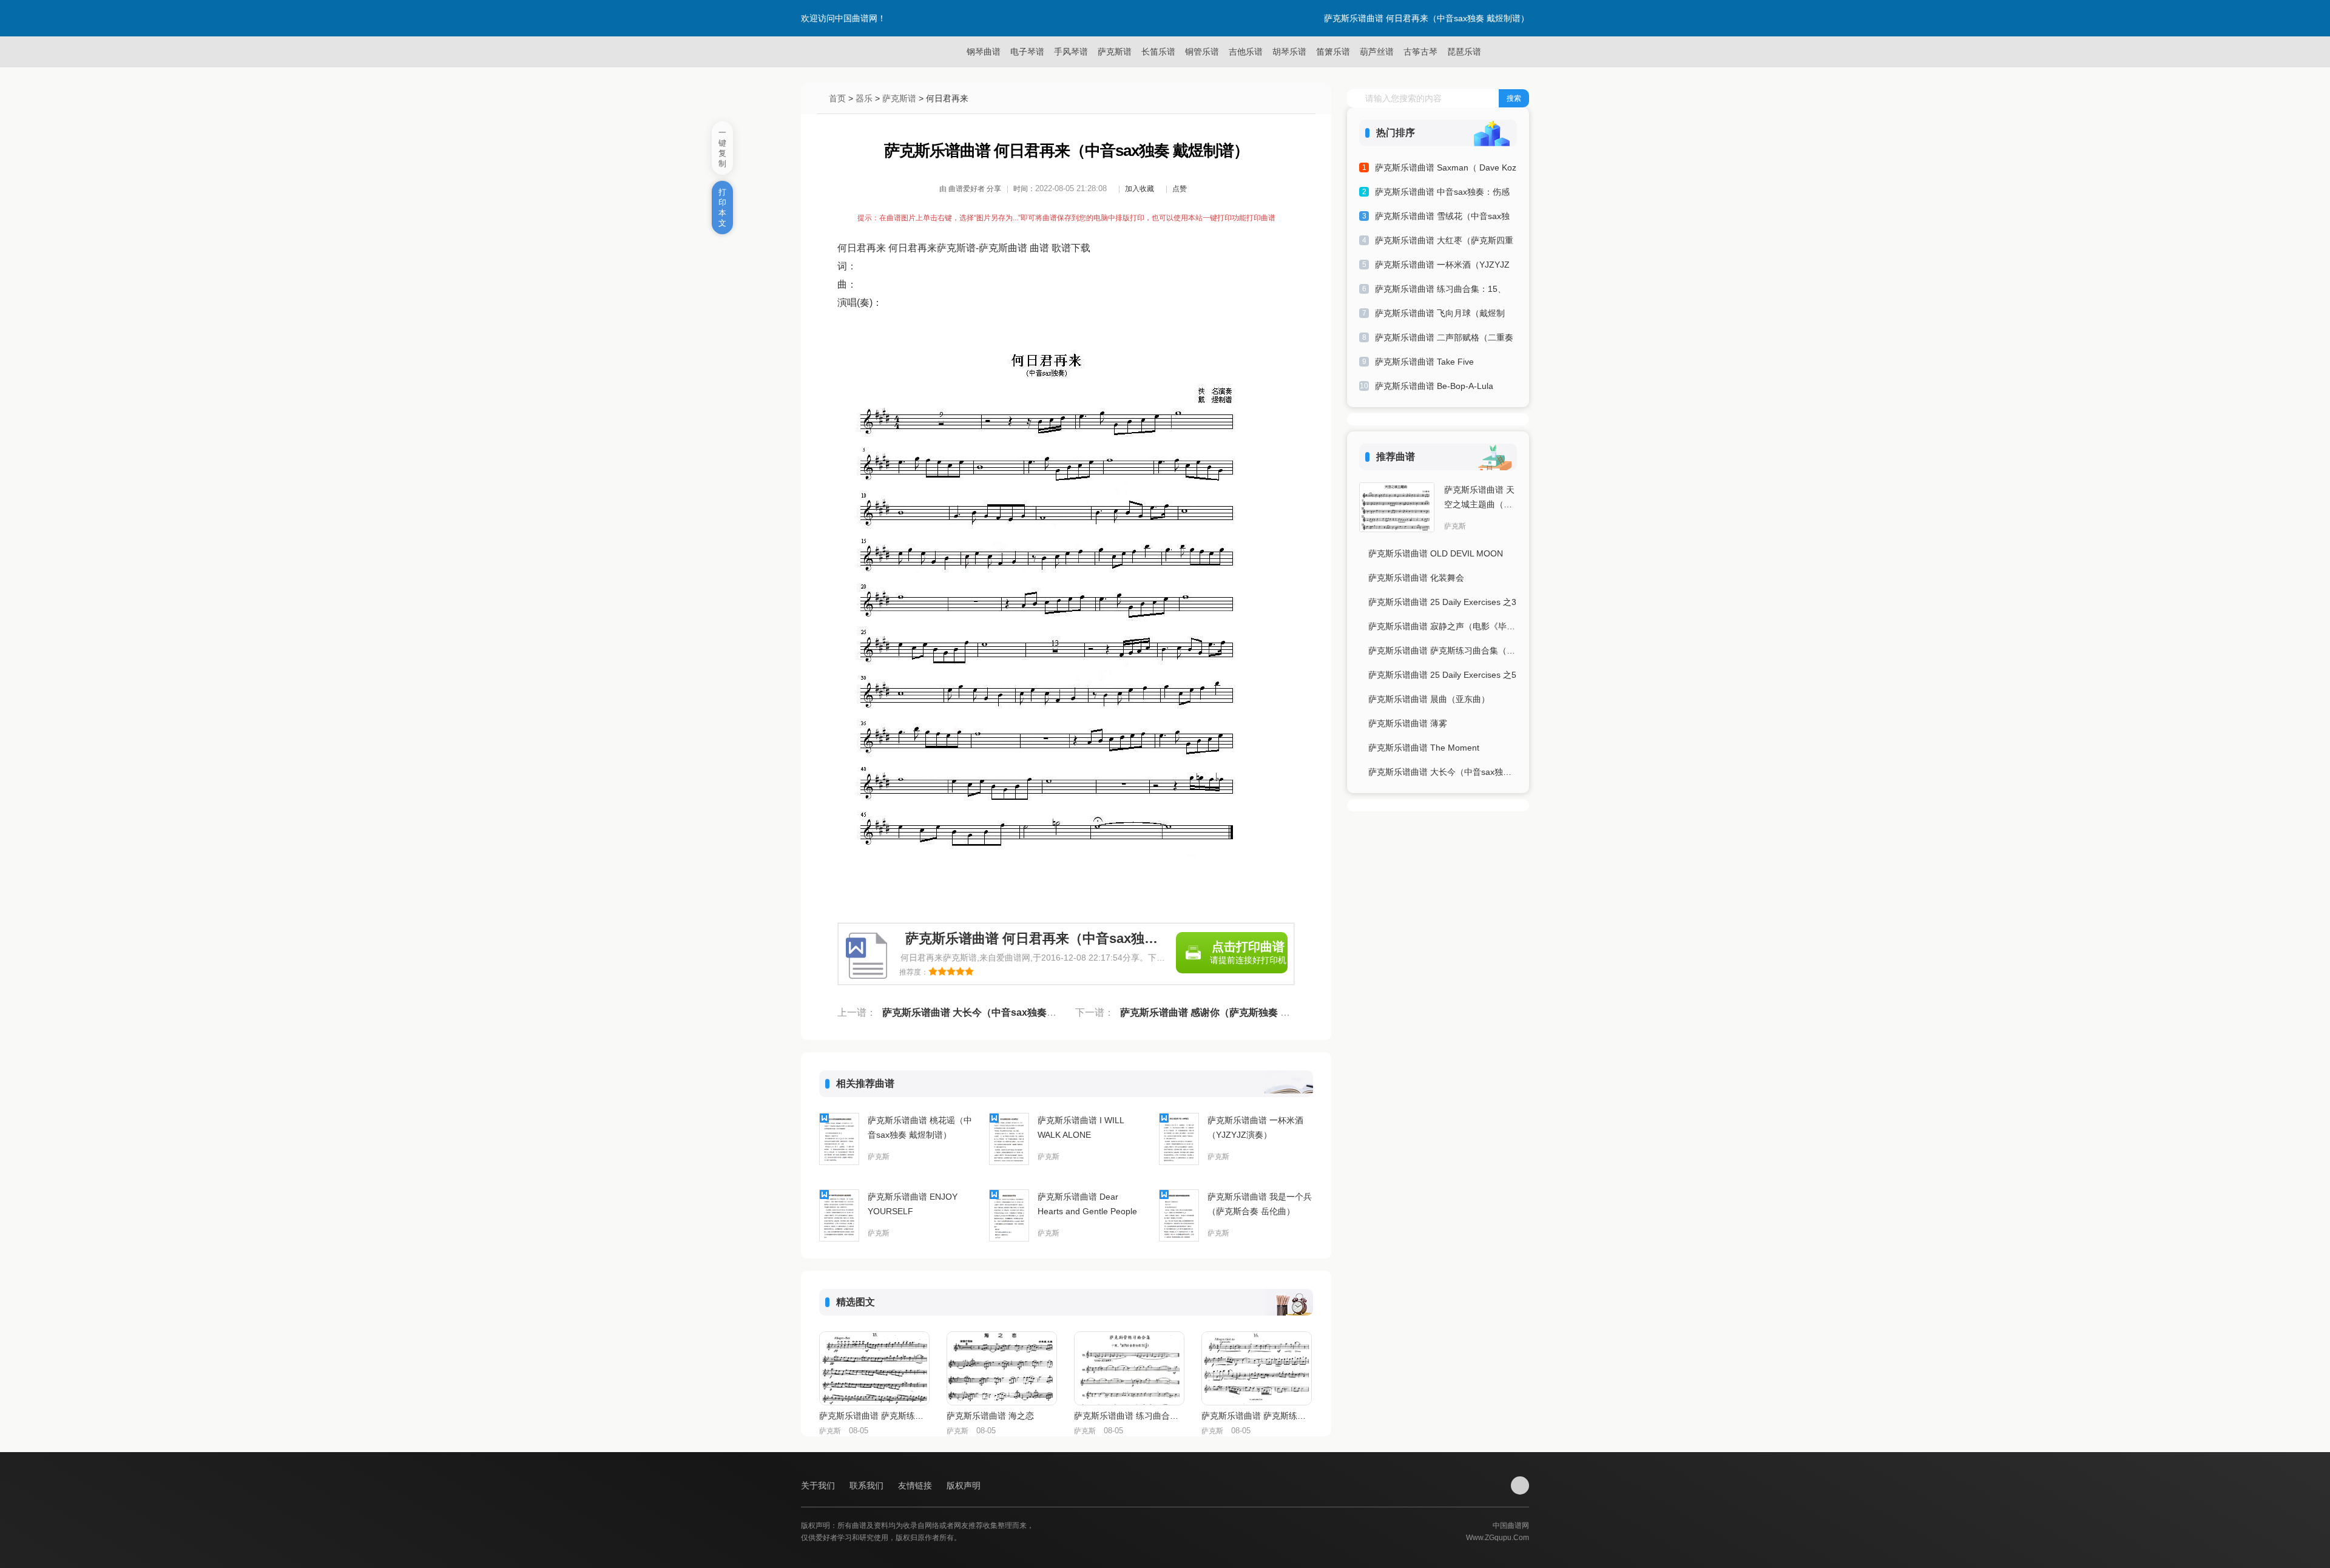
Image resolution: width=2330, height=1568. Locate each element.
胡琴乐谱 (1289, 52)
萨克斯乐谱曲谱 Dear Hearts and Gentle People (1087, 1204)
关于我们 (819, 1485)
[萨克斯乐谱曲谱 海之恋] (1002, 1368)
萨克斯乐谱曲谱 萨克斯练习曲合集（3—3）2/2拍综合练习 (1443, 651)
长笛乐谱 (1158, 52)
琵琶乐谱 (1464, 52)
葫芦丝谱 (1377, 52)
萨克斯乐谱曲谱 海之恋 (990, 1416)
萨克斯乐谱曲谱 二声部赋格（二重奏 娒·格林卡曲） (1444, 340)
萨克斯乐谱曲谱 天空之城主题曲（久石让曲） (1479, 498)
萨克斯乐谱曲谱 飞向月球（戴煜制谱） (1440, 315)
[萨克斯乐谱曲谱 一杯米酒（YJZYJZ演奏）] (1179, 1139)
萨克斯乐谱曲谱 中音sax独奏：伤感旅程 (1442, 194)
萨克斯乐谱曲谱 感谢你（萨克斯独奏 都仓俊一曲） (1229, 1012)
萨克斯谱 (1115, 52)
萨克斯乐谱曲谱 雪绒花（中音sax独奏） (1442, 218)
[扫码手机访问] (1520, 1485)
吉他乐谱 (1246, 52)
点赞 (1180, 189)
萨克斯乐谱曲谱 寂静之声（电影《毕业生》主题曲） (1443, 626)
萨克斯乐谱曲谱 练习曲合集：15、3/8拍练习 (1440, 291)
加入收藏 (1140, 189)
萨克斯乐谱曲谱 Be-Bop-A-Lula (1434, 386)
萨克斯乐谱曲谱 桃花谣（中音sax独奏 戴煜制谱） (920, 1127)
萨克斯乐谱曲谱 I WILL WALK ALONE (1081, 1127)
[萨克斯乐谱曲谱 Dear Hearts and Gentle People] (1009, 1215)
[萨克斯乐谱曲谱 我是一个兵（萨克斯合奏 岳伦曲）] (1179, 1215)
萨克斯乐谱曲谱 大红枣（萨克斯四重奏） (1444, 242)
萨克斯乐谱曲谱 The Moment (1424, 748)
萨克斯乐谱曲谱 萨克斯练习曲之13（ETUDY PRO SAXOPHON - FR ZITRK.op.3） (874, 1416)
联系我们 (868, 1485)
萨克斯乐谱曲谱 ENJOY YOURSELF (913, 1204)
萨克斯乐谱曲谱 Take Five (1424, 362)
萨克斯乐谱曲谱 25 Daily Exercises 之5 (1442, 675)
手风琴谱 (1071, 52)
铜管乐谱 (1202, 52)
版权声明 (964, 1485)
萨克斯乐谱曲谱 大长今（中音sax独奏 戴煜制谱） (990, 1012)
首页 (837, 98)
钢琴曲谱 (984, 52)
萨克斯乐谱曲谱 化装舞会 (1416, 578)
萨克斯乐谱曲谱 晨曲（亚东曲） (1429, 699)
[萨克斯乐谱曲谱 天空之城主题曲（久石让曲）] (1397, 507)
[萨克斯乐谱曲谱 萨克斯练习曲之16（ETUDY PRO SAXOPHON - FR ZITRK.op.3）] (1257, 1368)
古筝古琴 (1420, 52)
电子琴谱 (1027, 52)
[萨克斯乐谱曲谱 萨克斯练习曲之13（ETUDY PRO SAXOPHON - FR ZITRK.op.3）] (874, 1368)
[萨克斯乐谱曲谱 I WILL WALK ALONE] (1009, 1139)
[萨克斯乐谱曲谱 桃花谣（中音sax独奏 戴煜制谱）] (839, 1139)
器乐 (864, 98)
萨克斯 (879, 1157)
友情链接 (916, 1485)
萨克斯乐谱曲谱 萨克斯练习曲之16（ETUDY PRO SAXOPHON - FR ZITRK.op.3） (1256, 1416)
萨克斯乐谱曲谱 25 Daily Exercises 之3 (1442, 602)
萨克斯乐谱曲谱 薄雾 (1408, 723)
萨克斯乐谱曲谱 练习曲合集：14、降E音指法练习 (1129, 1416)
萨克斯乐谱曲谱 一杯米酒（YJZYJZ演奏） (1255, 1127)
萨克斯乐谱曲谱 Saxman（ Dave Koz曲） (1446, 170)
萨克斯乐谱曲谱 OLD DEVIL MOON (1436, 553)
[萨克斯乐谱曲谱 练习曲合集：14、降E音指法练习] (1129, 1368)
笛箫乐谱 (1333, 52)
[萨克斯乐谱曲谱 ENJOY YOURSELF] (839, 1215)
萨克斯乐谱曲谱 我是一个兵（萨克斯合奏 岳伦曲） (1260, 1204)
